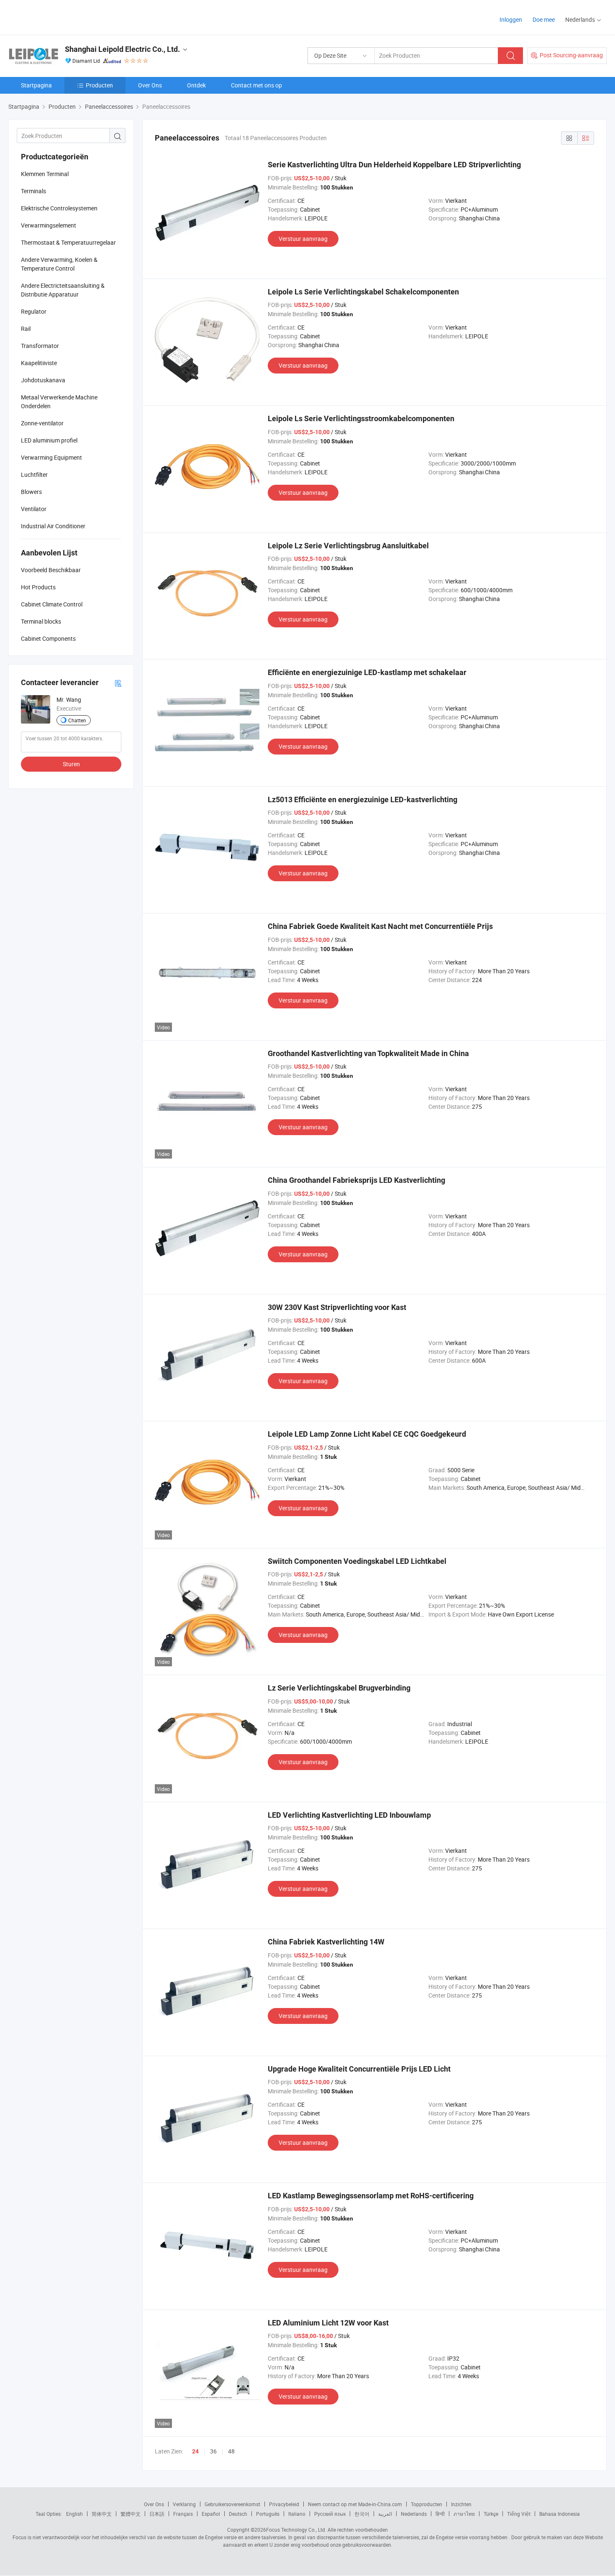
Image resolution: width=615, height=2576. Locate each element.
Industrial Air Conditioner (53, 526)
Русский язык (330, 2514)
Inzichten (461, 2504)
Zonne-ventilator (42, 423)
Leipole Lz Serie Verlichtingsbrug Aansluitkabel (348, 546)
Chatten (77, 720)
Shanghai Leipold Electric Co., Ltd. (122, 49)
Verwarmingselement (49, 225)
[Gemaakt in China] (62, 17)
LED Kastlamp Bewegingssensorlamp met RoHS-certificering (371, 2196)
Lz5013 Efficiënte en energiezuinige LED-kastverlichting (363, 799)
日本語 (157, 2514)
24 (195, 2451)
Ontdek (196, 85)
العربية (385, 2514)
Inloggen (511, 19)
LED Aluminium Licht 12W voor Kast (328, 2323)
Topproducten (427, 2504)
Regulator (34, 311)
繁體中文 (131, 2514)
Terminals (33, 191)
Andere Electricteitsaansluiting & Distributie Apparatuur (63, 290)
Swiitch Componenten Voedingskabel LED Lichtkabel (357, 1561)
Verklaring (184, 2504)
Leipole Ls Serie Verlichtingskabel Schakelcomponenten (363, 292)
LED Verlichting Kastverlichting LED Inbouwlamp (349, 1815)
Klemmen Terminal (45, 174)
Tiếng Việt (519, 2514)
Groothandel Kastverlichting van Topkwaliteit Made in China (368, 1053)
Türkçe (491, 2514)
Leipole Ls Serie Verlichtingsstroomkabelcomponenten (361, 418)
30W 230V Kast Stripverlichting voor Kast (337, 1307)
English (74, 2514)
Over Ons (150, 85)
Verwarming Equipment (51, 457)
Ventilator (34, 509)
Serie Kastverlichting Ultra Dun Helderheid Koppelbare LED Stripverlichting (394, 165)
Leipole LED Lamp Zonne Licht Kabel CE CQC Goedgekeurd (367, 1434)
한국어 (362, 2514)
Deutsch (238, 2514)
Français (183, 2514)
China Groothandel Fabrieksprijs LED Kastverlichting (356, 1180)
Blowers (31, 492)
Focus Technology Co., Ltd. (296, 2530)
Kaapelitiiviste (39, 363)
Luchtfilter (34, 475)
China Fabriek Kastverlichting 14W (326, 1942)
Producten (99, 85)
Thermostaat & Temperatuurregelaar (68, 242)
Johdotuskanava (43, 380)
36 (213, 2451)
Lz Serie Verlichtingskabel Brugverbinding (339, 1688)
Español (211, 2514)
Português (268, 2514)
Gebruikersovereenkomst (232, 2504)
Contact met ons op (256, 85)
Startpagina (36, 85)
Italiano (297, 2514)
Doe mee (544, 19)
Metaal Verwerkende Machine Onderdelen (59, 402)
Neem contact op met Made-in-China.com (355, 2504)
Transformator (40, 346)
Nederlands (414, 2514)
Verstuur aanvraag (303, 239)
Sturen (71, 764)
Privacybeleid (284, 2504)
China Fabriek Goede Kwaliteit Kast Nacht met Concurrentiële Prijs (380, 926)
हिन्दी (440, 2514)
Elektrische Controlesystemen (59, 208)
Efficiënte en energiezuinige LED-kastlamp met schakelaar (367, 672)
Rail (26, 329)
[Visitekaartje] (118, 683)
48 (231, 2451)
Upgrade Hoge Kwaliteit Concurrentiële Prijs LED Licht (359, 2069)
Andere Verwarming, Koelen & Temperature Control (59, 264)
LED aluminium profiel (49, 440)
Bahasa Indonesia (560, 2514)
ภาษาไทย (464, 2514)
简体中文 (102, 2514)
